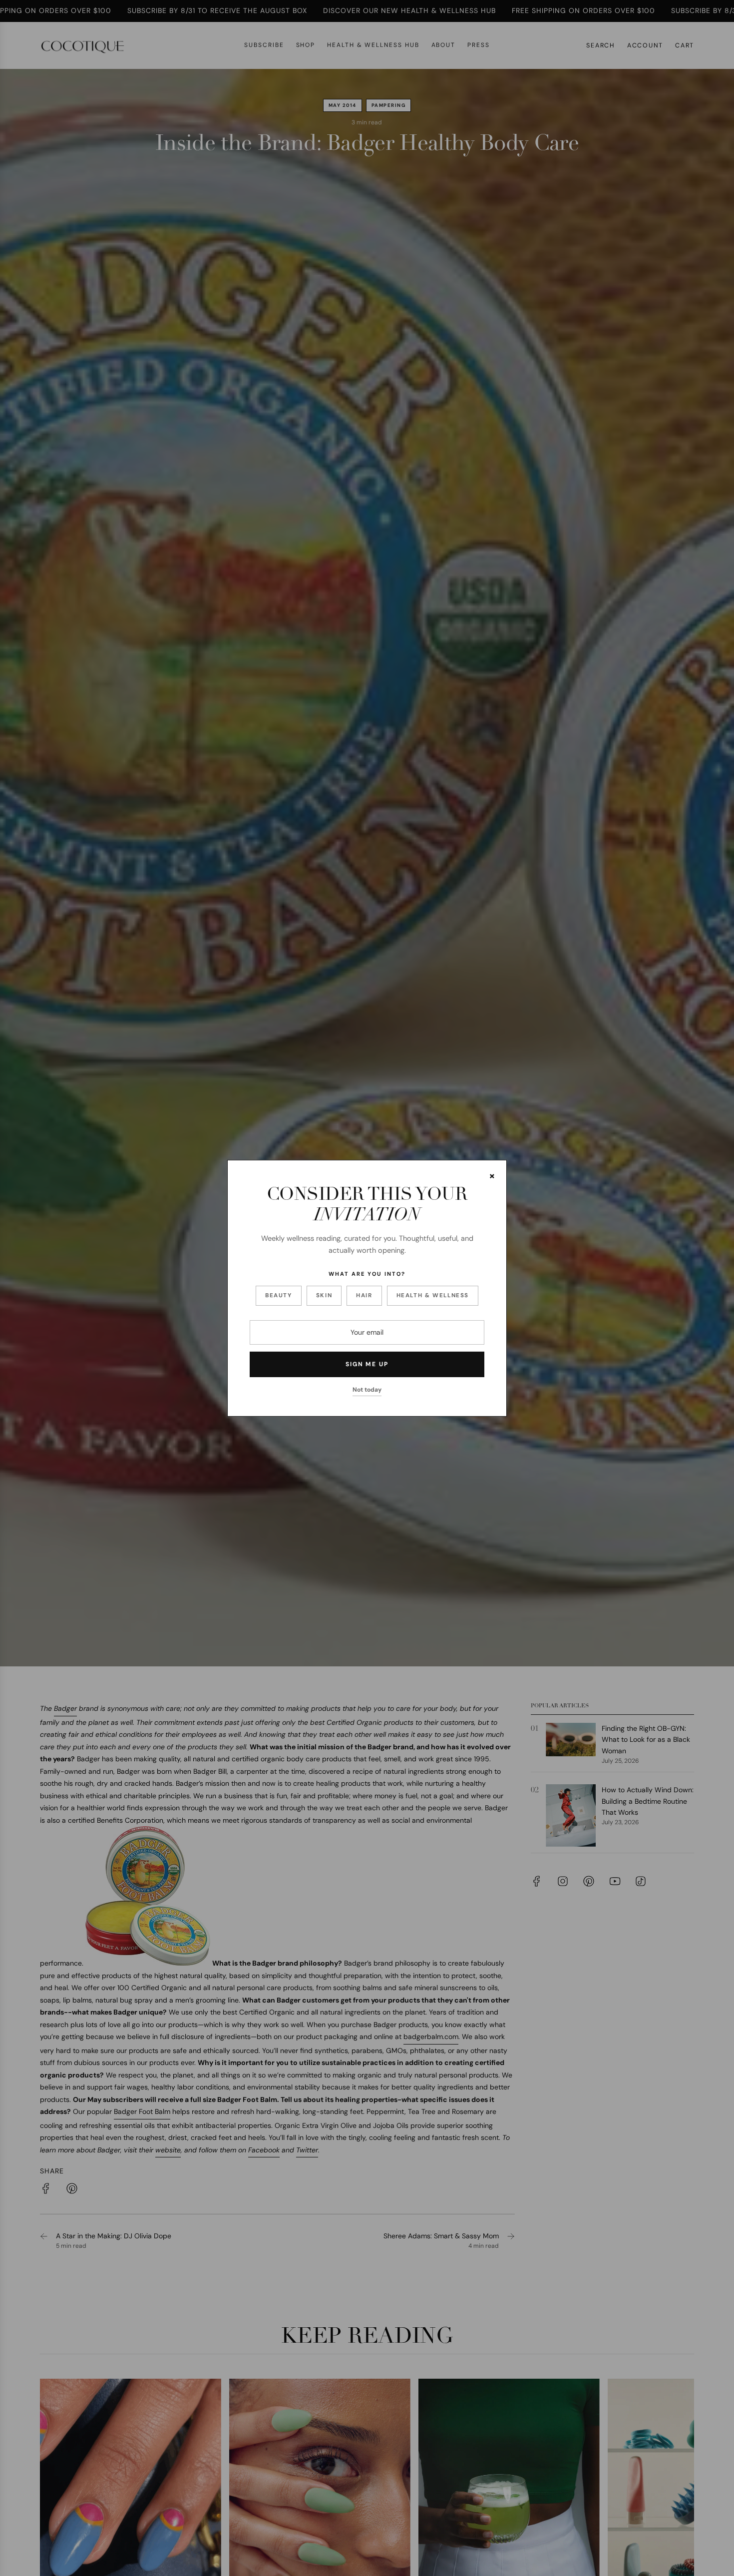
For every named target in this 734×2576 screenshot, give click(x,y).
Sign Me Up (367, 1364)
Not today (367, 1389)
